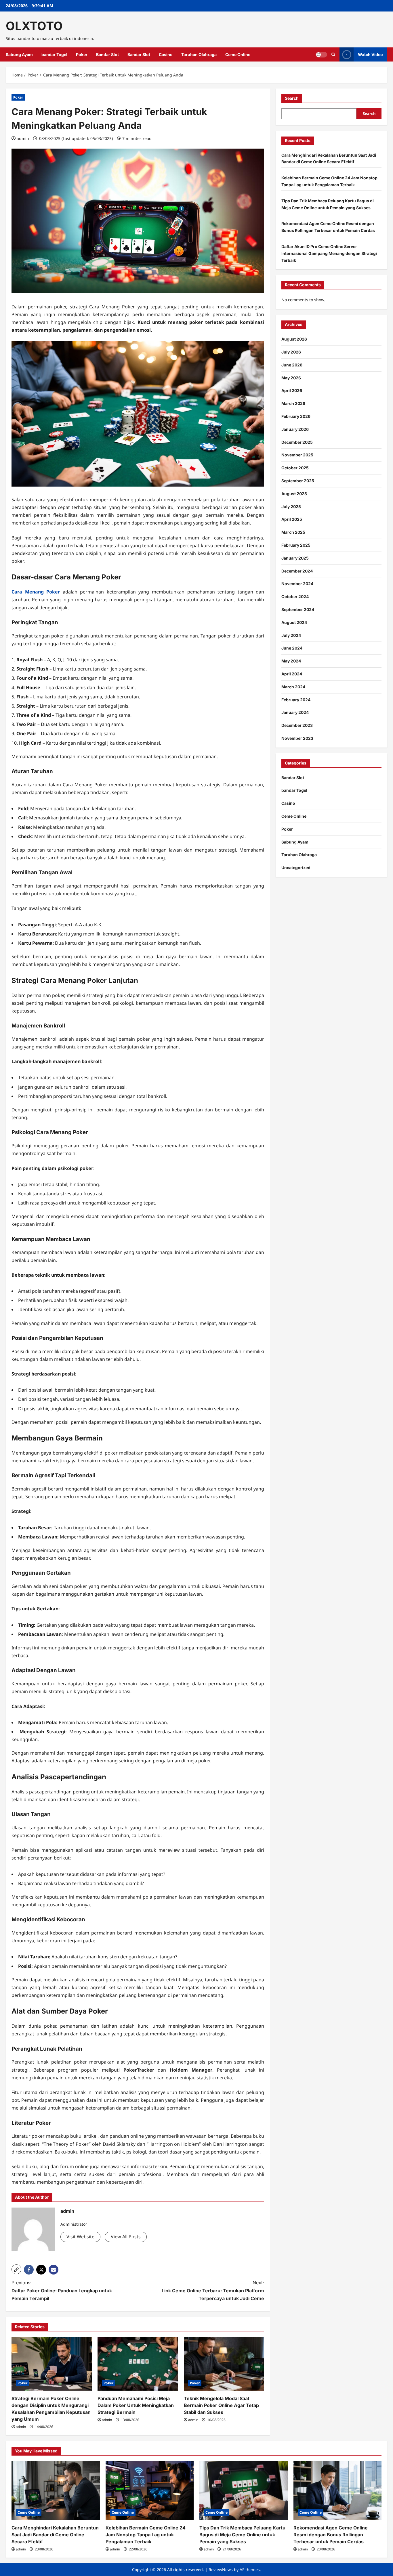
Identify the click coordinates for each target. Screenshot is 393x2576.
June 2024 (292, 648)
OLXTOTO (34, 26)
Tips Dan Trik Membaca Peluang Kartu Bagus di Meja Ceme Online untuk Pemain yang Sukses (242, 2535)
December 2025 (297, 442)
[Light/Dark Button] (321, 55)
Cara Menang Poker (36, 592)
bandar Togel (54, 54)
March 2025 (293, 532)
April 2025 (292, 519)
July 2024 (291, 635)
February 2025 (296, 545)
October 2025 (295, 468)
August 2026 (294, 339)
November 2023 (297, 738)
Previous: (62, 2290)
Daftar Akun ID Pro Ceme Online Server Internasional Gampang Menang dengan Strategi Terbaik (329, 253)
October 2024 (295, 597)
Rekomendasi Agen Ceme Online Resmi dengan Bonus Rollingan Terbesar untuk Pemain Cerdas (331, 2535)
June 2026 (292, 365)
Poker (82, 54)
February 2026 (296, 416)
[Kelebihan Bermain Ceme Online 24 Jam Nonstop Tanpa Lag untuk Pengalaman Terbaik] (150, 2491)
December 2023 (297, 725)
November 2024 (297, 584)
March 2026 (293, 403)
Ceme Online (238, 54)
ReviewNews (221, 2570)
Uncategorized (296, 868)
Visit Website (80, 2237)
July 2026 (291, 352)
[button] (16, 2269)
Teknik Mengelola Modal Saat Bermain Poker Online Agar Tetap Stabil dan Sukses (221, 2405)
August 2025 (294, 494)
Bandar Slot (107, 54)
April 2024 (292, 674)
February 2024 (296, 700)
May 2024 (291, 661)
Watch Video (370, 54)
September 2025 (298, 481)
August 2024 (294, 622)
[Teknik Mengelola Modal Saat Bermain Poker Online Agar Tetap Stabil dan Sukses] (224, 2364)
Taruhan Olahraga (199, 54)
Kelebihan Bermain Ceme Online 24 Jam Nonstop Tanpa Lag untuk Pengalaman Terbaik (146, 2535)
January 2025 (295, 558)
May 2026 (291, 378)
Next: (213, 2290)
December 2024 (297, 571)
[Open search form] (333, 54)
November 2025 (297, 455)
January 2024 (295, 712)
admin (23, 138)
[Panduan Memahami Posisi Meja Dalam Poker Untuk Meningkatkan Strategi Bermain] (138, 2364)
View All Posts (126, 2237)
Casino (166, 54)
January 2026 (295, 429)
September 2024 (298, 609)
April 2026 (292, 390)
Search (292, 98)
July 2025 (291, 507)
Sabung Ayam (19, 54)
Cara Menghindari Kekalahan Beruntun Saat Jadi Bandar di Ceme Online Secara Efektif (55, 2535)
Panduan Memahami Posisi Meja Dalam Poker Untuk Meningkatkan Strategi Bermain (136, 2405)
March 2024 (293, 687)
